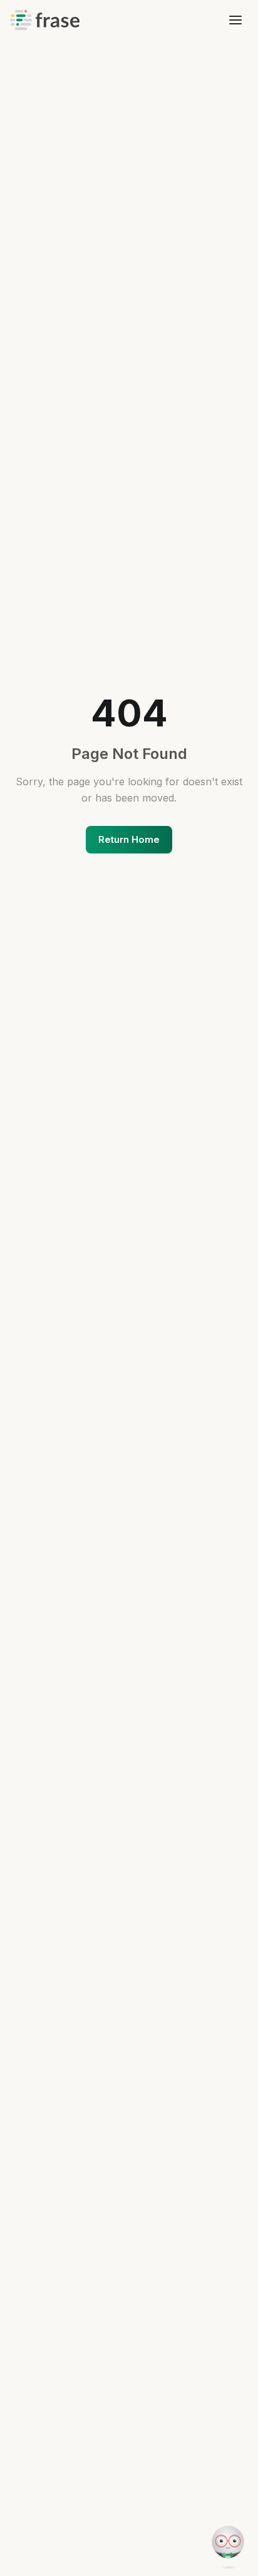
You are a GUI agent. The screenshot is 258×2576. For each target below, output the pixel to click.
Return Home (129, 839)
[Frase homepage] (44, 20)
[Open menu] (235, 20)
